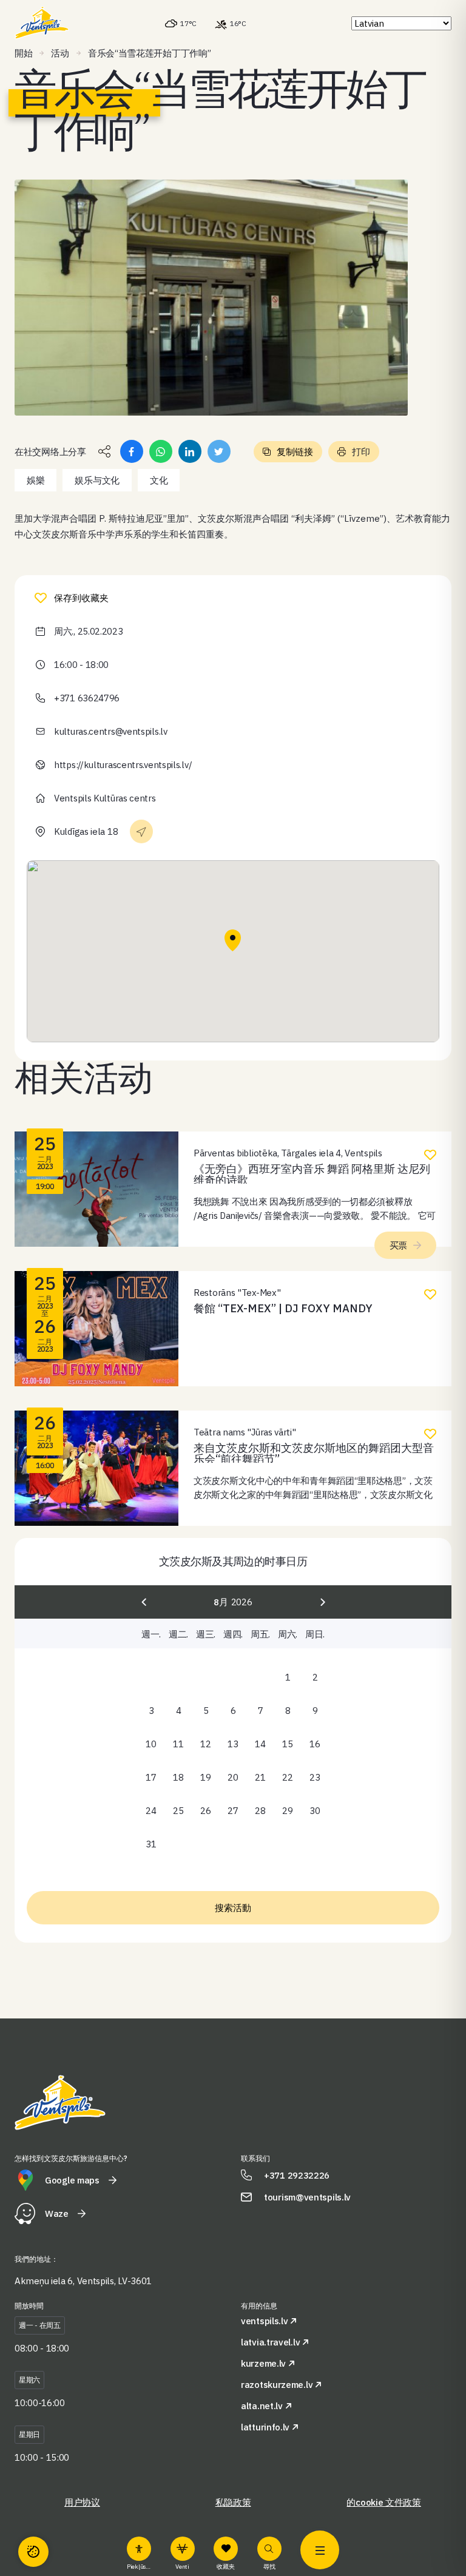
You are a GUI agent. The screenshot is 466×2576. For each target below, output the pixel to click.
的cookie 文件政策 (383, 2502)
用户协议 (82, 2502)
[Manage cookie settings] (33, 2552)
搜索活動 (233, 1908)
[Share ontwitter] (219, 451)
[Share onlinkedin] (190, 451)
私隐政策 (233, 2502)
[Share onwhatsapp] (161, 451)
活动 (60, 53)
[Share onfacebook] (132, 451)
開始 (23, 53)
